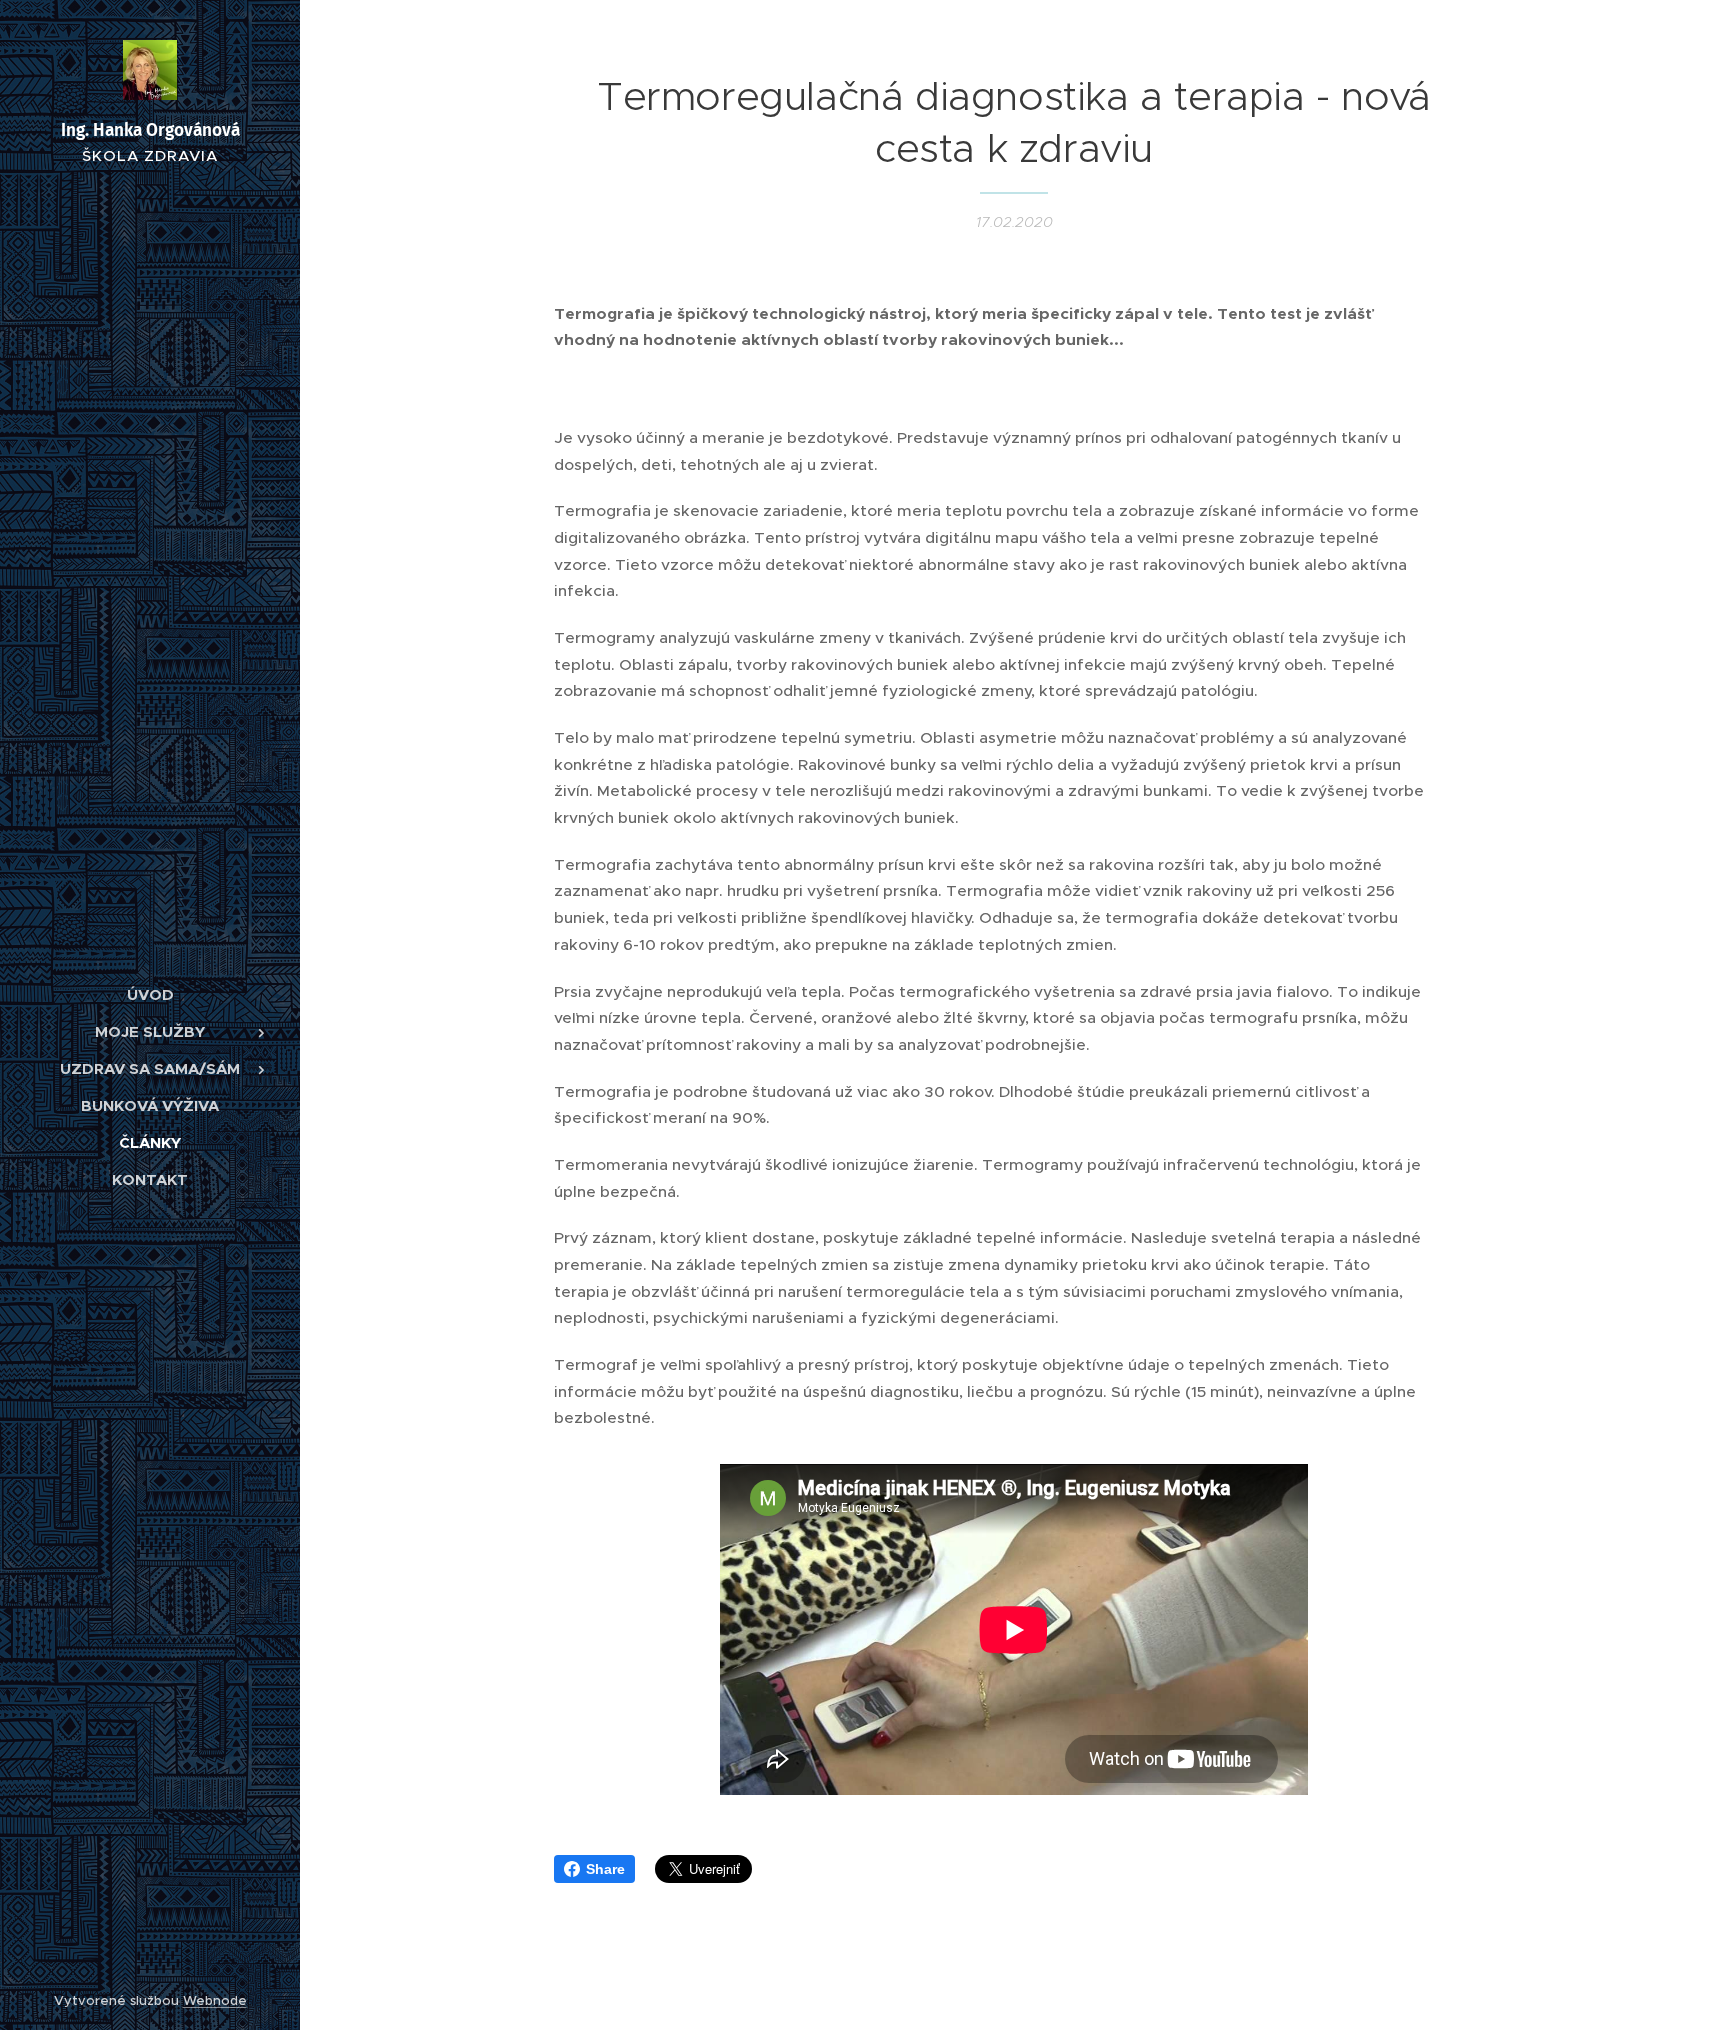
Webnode (215, 2000)
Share (605, 1869)
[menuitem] (150, 994)
